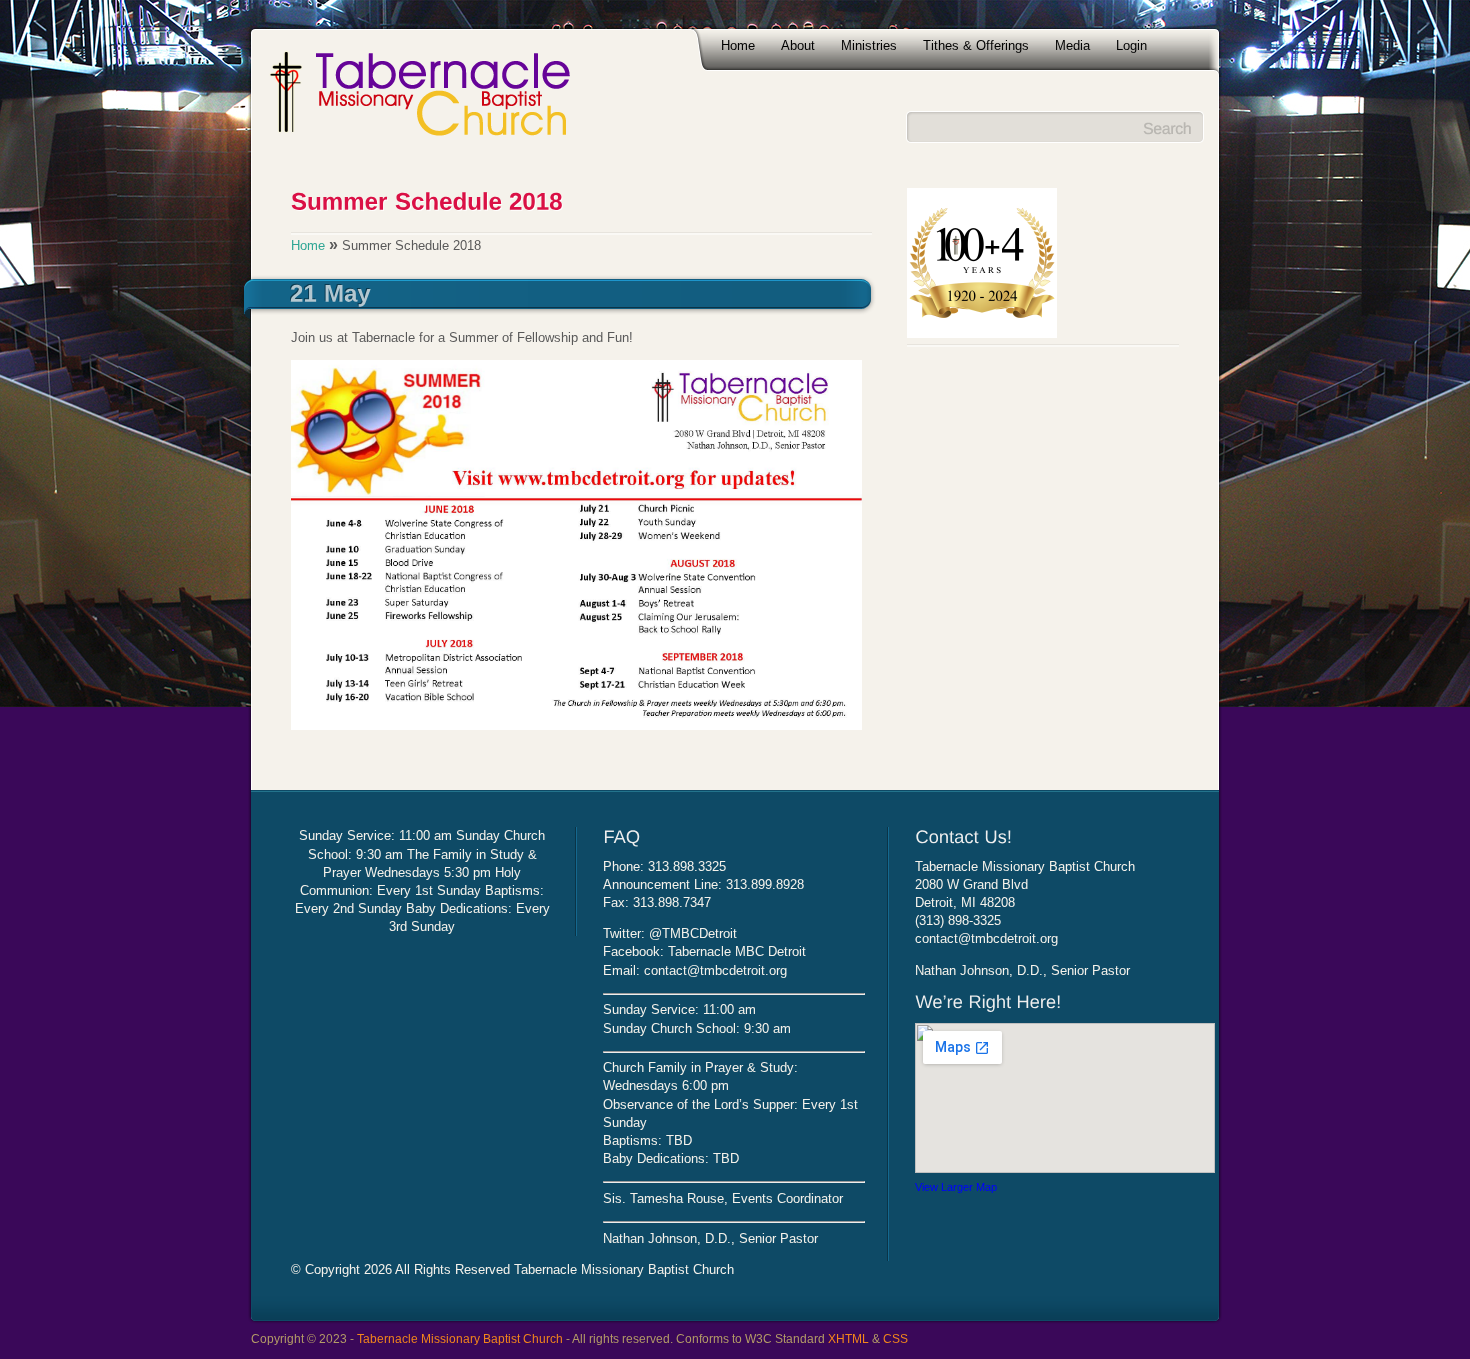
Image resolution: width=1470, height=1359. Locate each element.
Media (1072, 45)
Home (738, 45)
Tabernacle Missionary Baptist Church (460, 1338)
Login (1131, 45)
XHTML (848, 1338)
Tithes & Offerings (976, 45)
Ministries (869, 45)
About (798, 45)
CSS (895, 1338)
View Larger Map (956, 1187)
